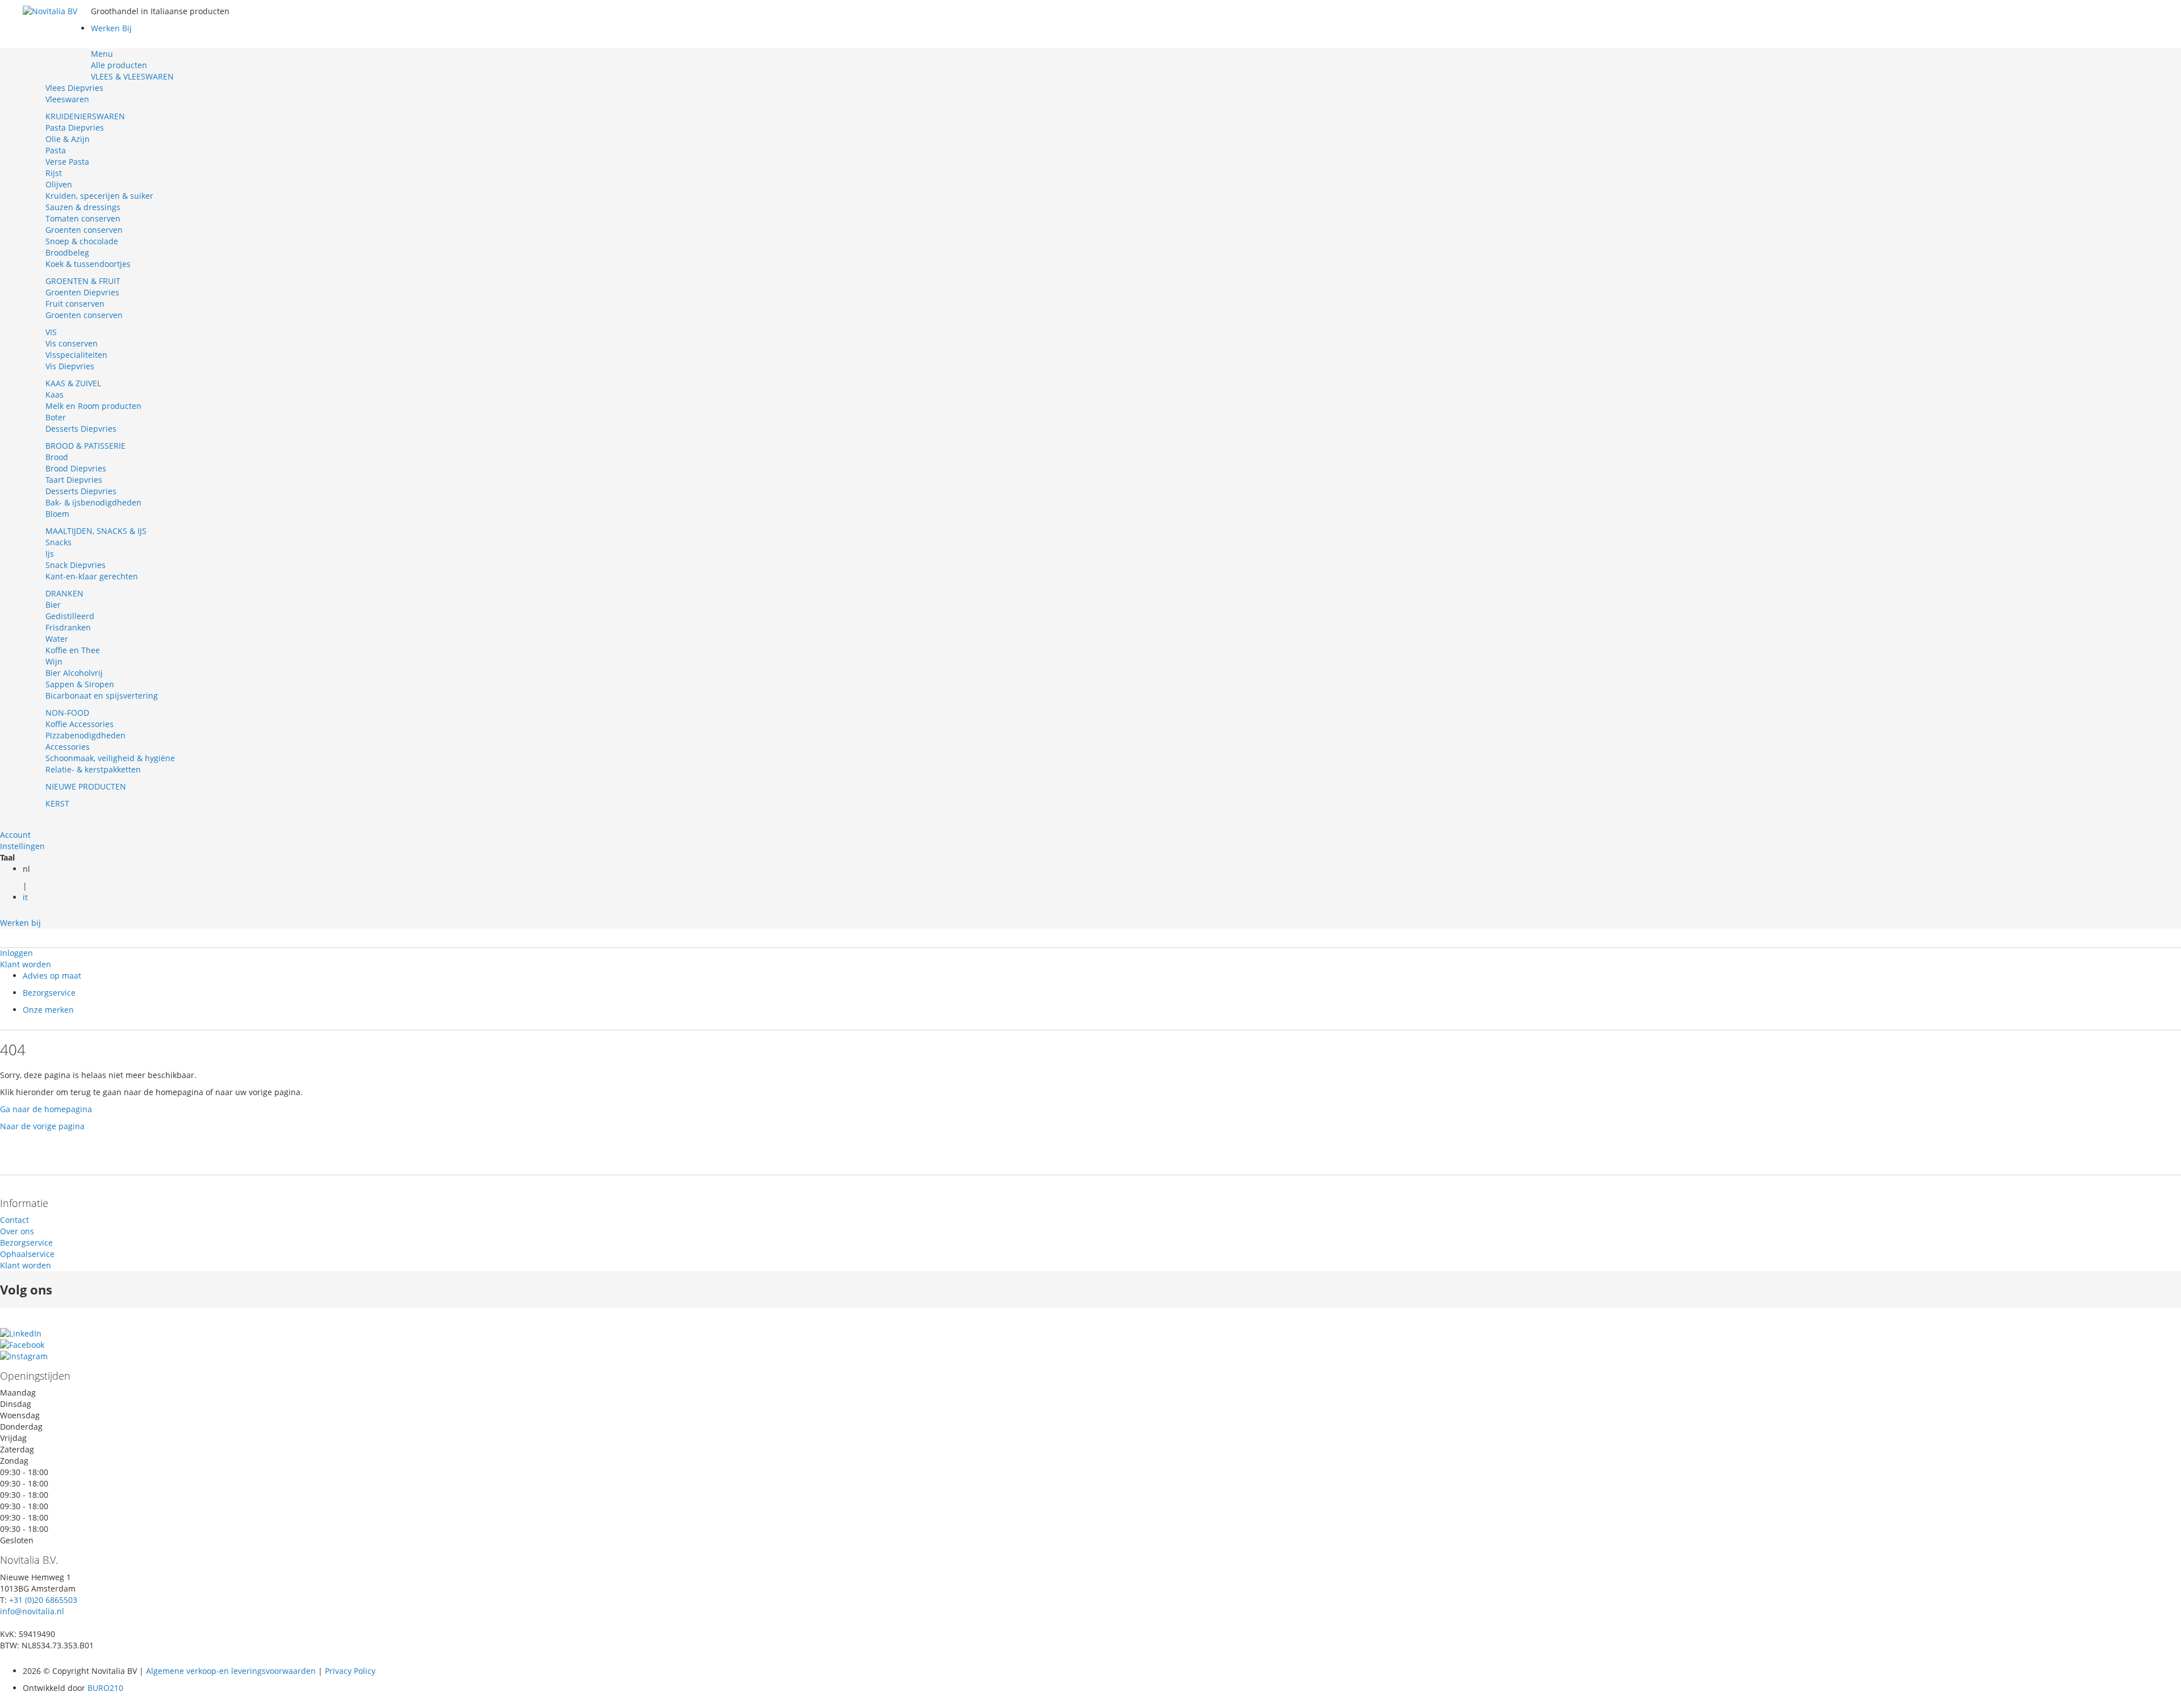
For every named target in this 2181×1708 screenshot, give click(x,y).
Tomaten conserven (83, 218)
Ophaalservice (27, 1254)
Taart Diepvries (74, 480)
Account (15, 835)
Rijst (54, 173)
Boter (56, 417)
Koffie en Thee (73, 650)
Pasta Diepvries (75, 128)
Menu (102, 54)
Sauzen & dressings (83, 207)
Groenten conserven (84, 230)
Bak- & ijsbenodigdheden (93, 502)
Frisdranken (68, 627)
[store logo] (57, 40)
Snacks (59, 542)
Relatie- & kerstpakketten (93, 769)
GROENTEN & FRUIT (83, 281)
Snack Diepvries (76, 565)
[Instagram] (24, 1356)
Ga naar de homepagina (46, 1109)
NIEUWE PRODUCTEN (86, 786)
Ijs (50, 554)
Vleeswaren (67, 99)
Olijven (59, 184)
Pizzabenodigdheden (85, 735)
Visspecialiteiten (76, 355)
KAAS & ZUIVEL (73, 383)
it (25, 897)
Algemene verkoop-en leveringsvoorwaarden (231, 1671)
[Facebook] (22, 1345)
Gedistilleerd (70, 616)
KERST (57, 803)
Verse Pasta (67, 162)
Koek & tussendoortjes (88, 264)
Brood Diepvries (76, 468)
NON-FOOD (67, 713)
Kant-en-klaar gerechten (92, 576)
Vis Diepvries (70, 366)
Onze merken (48, 1010)
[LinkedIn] (21, 1333)
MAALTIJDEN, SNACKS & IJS (96, 531)
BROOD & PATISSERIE (85, 446)
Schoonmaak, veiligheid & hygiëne (110, 758)
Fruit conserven (75, 304)
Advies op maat (52, 976)
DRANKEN (64, 593)
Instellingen (22, 846)
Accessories (68, 747)
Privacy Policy (349, 1671)
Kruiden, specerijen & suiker (99, 196)
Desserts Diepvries (81, 429)
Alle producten (119, 65)
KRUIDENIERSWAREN (85, 116)
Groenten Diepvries (82, 292)
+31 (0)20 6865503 (43, 1600)
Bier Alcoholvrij (74, 673)
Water (57, 639)
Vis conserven (72, 343)
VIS (51, 332)
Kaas (55, 394)
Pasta (56, 150)
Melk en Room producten (93, 406)
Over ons (17, 1231)
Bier (53, 605)
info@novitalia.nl (32, 1611)
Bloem (57, 514)
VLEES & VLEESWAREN (132, 76)
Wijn (54, 661)
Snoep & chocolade (82, 241)
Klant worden (26, 964)
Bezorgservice (49, 993)
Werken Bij (111, 28)
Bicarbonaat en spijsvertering (102, 696)
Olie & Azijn (68, 139)
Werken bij (20, 923)
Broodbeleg (67, 252)
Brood (57, 457)
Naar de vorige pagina (42, 1126)
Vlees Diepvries (74, 88)
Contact (14, 1220)
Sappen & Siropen (80, 684)
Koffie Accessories (80, 724)
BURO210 (105, 1688)
